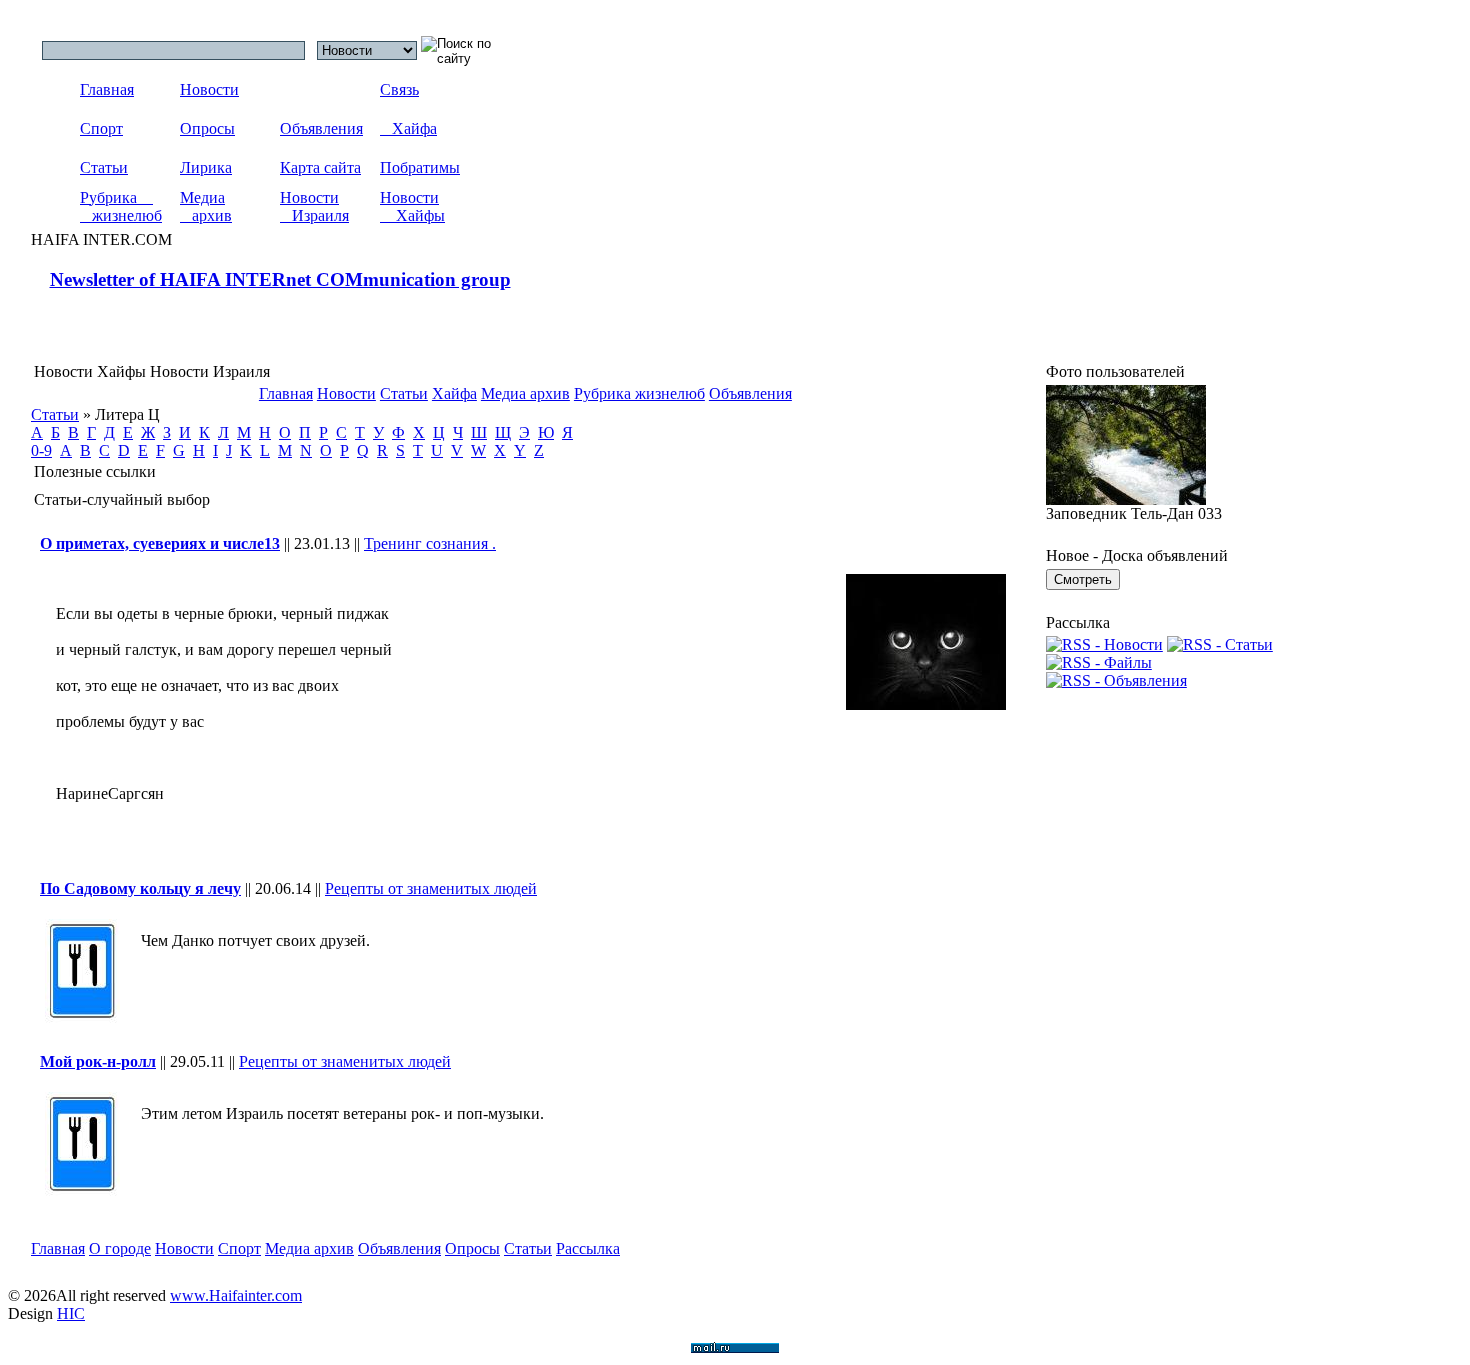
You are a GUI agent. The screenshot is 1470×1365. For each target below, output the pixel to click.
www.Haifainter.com (236, 1295)
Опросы (207, 128)
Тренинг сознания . (430, 543)
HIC (71, 1313)
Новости (209, 89)
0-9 (41, 450)
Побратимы (420, 167)
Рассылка (588, 1248)
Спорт (101, 128)
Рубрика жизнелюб (121, 206)
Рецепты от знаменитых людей (431, 888)
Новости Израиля (314, 206)
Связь (399, 89)
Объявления (321, 128)
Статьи (104, 167)
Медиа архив (206, 206)
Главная (107, 89)
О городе (120, 1248)
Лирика (206, 167)
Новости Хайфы (412, 206)
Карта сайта (320, 167)
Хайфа (408, 128)
